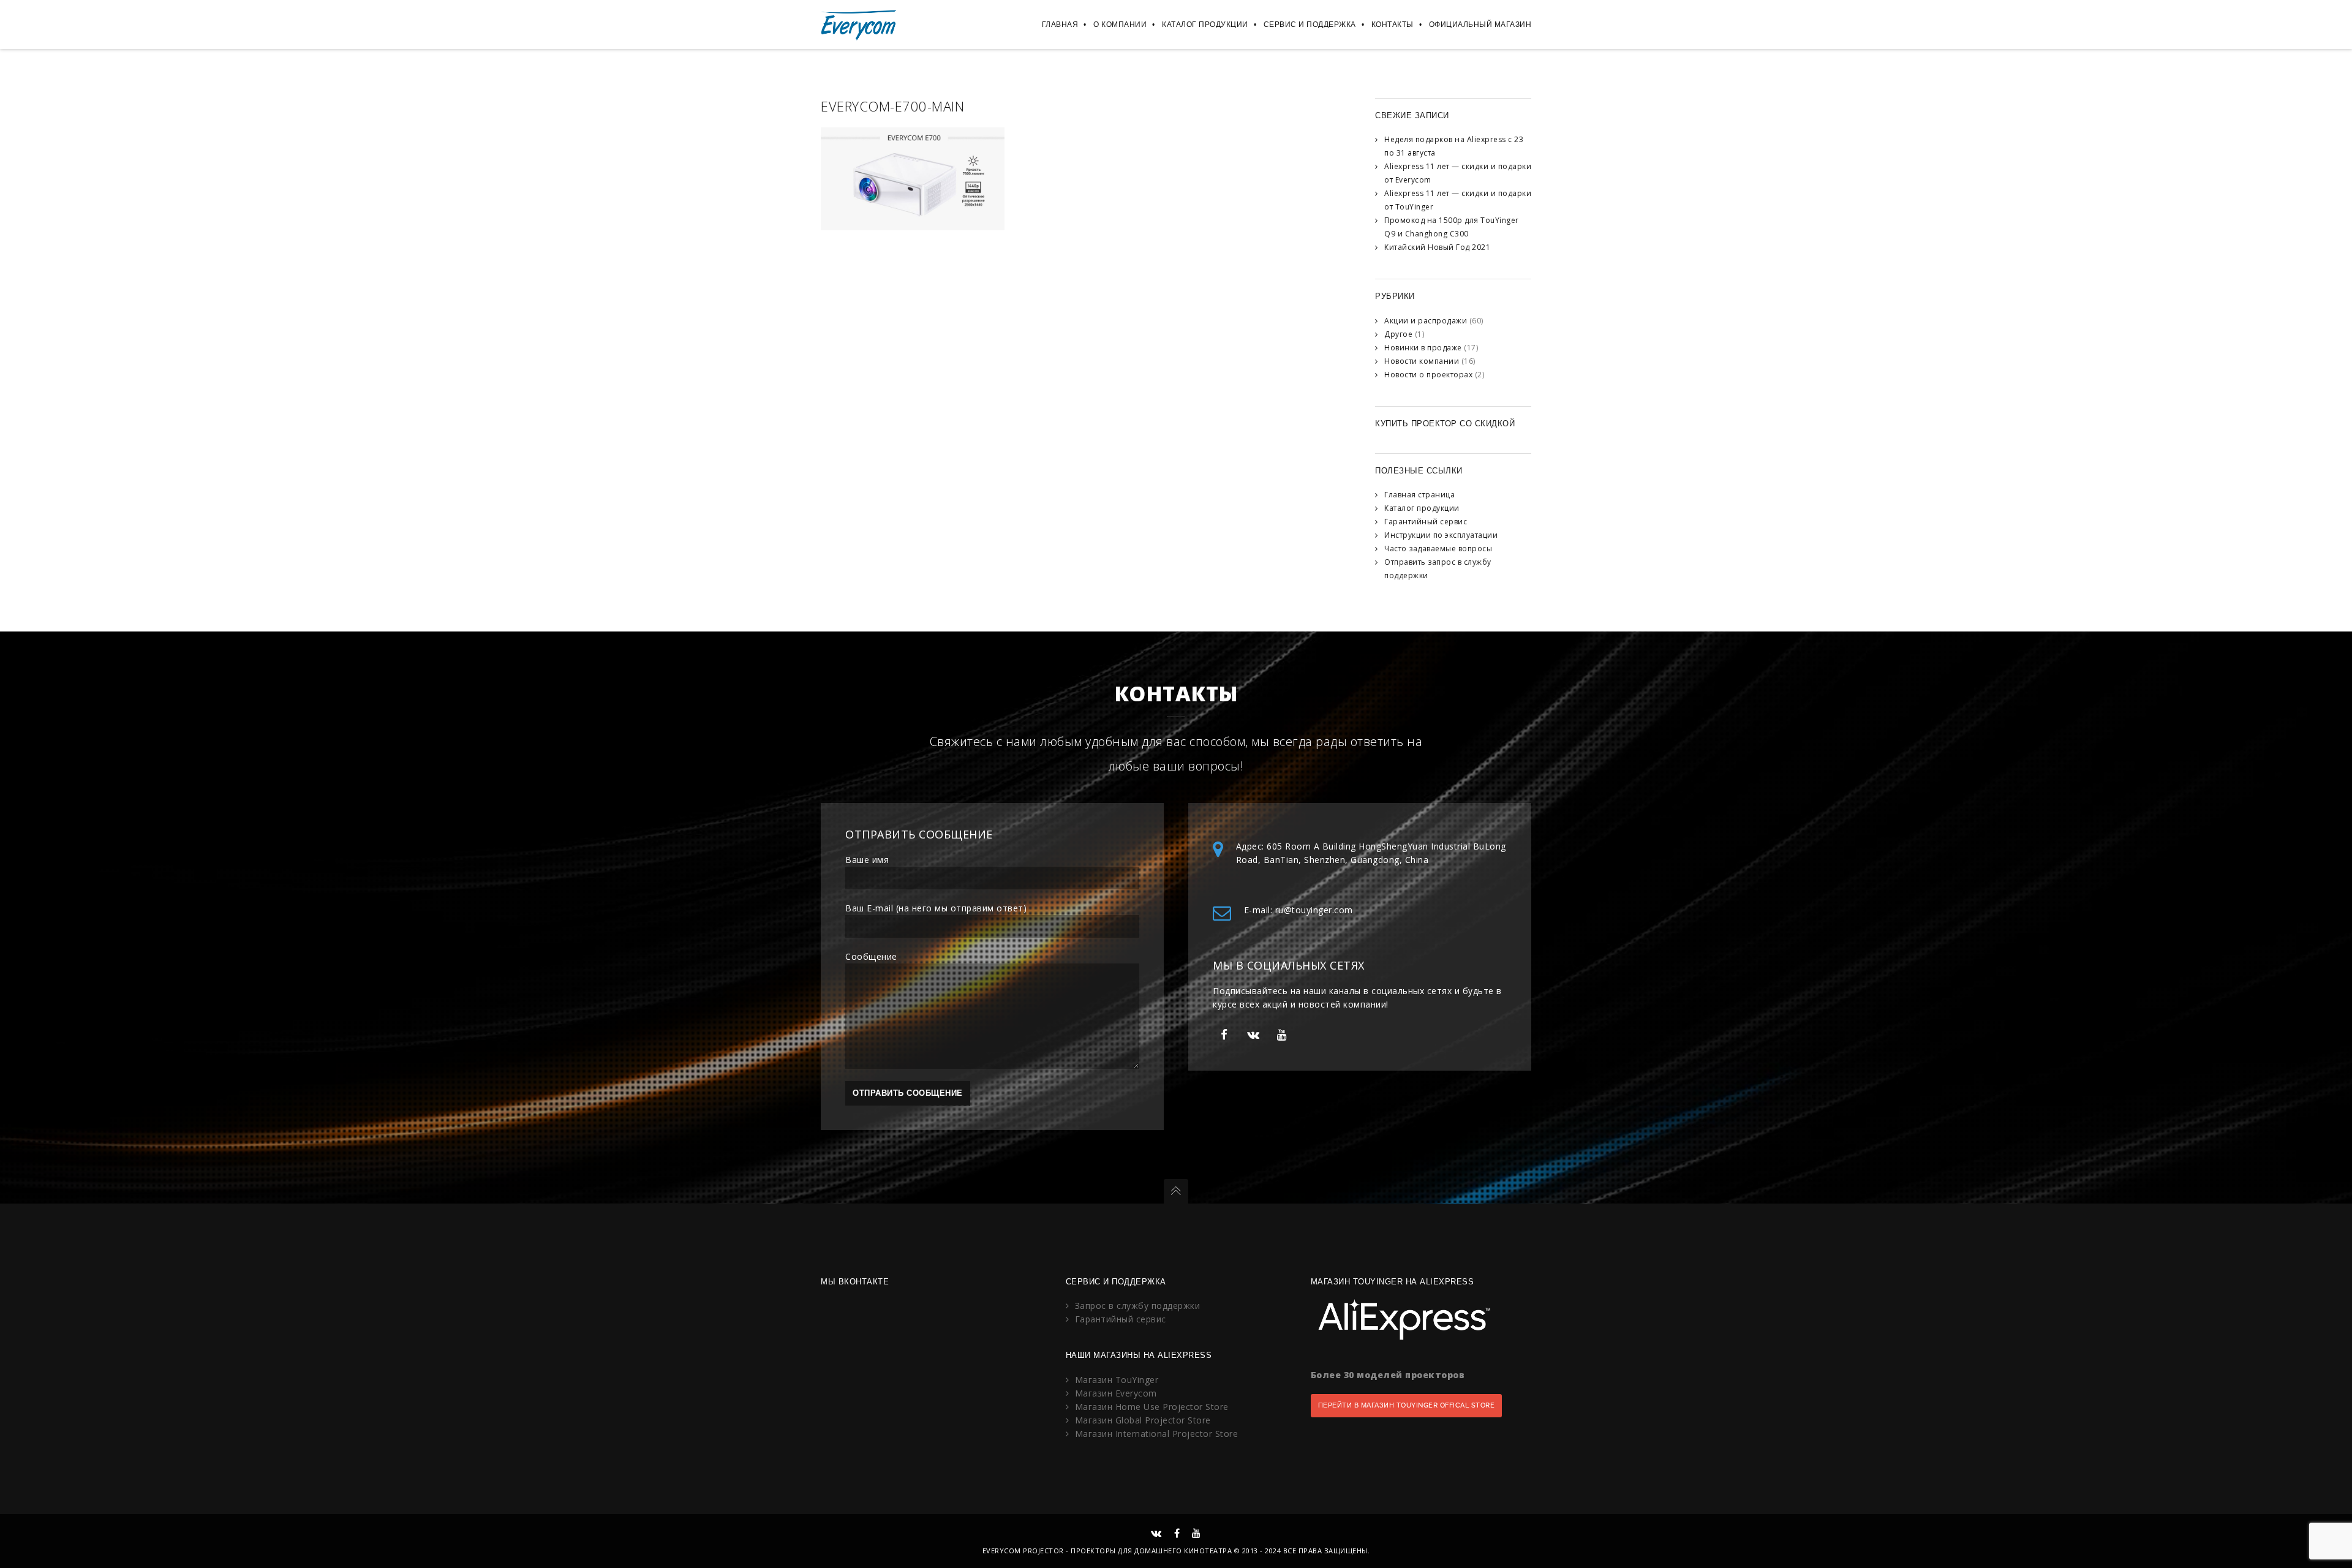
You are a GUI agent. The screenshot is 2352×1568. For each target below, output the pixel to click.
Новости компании (1422, 361)
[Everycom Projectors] (859, 24)
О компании (1120, 24)
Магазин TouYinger (1117, 1380)
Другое (1398, 334)
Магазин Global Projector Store (1143, 1420)
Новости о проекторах (1428, 375)
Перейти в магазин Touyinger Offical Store (1407, 1405)
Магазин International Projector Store (1157, 1434)
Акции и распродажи (1426, 321)
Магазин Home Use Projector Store (1152, 1407)
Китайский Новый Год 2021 (1437, 247)
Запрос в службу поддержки (1138, 1306)
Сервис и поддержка (1310, 24)
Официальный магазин (1480, 24)
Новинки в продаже (1423, 348)
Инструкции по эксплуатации (1441, 535)
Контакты (1393, 24)
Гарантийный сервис (1426, 522)
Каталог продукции (1205, 24)
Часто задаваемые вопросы (1438, 548)
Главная (1060, 24)
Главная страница (1419, 495)
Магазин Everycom (1116, 1393)
